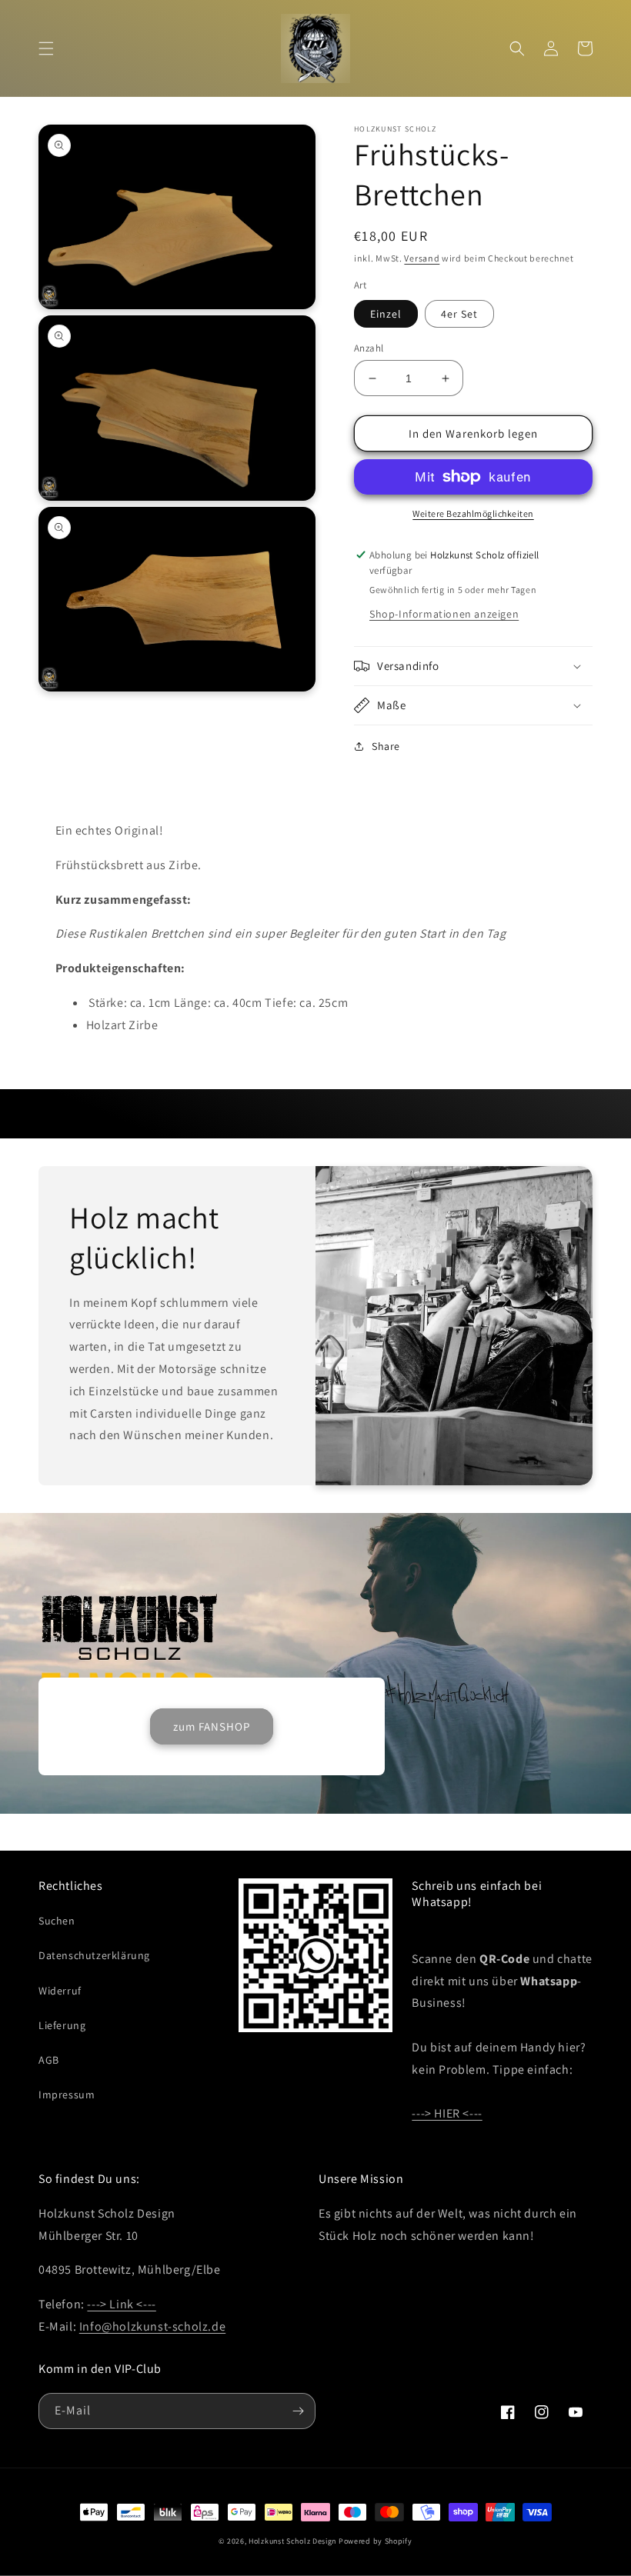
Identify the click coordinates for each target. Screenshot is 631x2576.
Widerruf (60, 1991)
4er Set (459, 314)
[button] (46, 48)
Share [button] (386, 746)
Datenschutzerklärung (94, 1955)
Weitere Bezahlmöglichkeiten (473, 513)
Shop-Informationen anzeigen (444, 614)
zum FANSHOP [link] (212, 1726)
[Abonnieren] (298, 2411)
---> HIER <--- (447, 2113)
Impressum (67, 2094)
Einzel (386, 314)
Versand (422, 258)
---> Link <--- (121, 2304)
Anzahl (369, 348)
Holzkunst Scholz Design (292, 2541)
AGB (49, 2060)
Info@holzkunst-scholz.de (152, 2326)
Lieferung (62, 2025)
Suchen (57, 1921)
